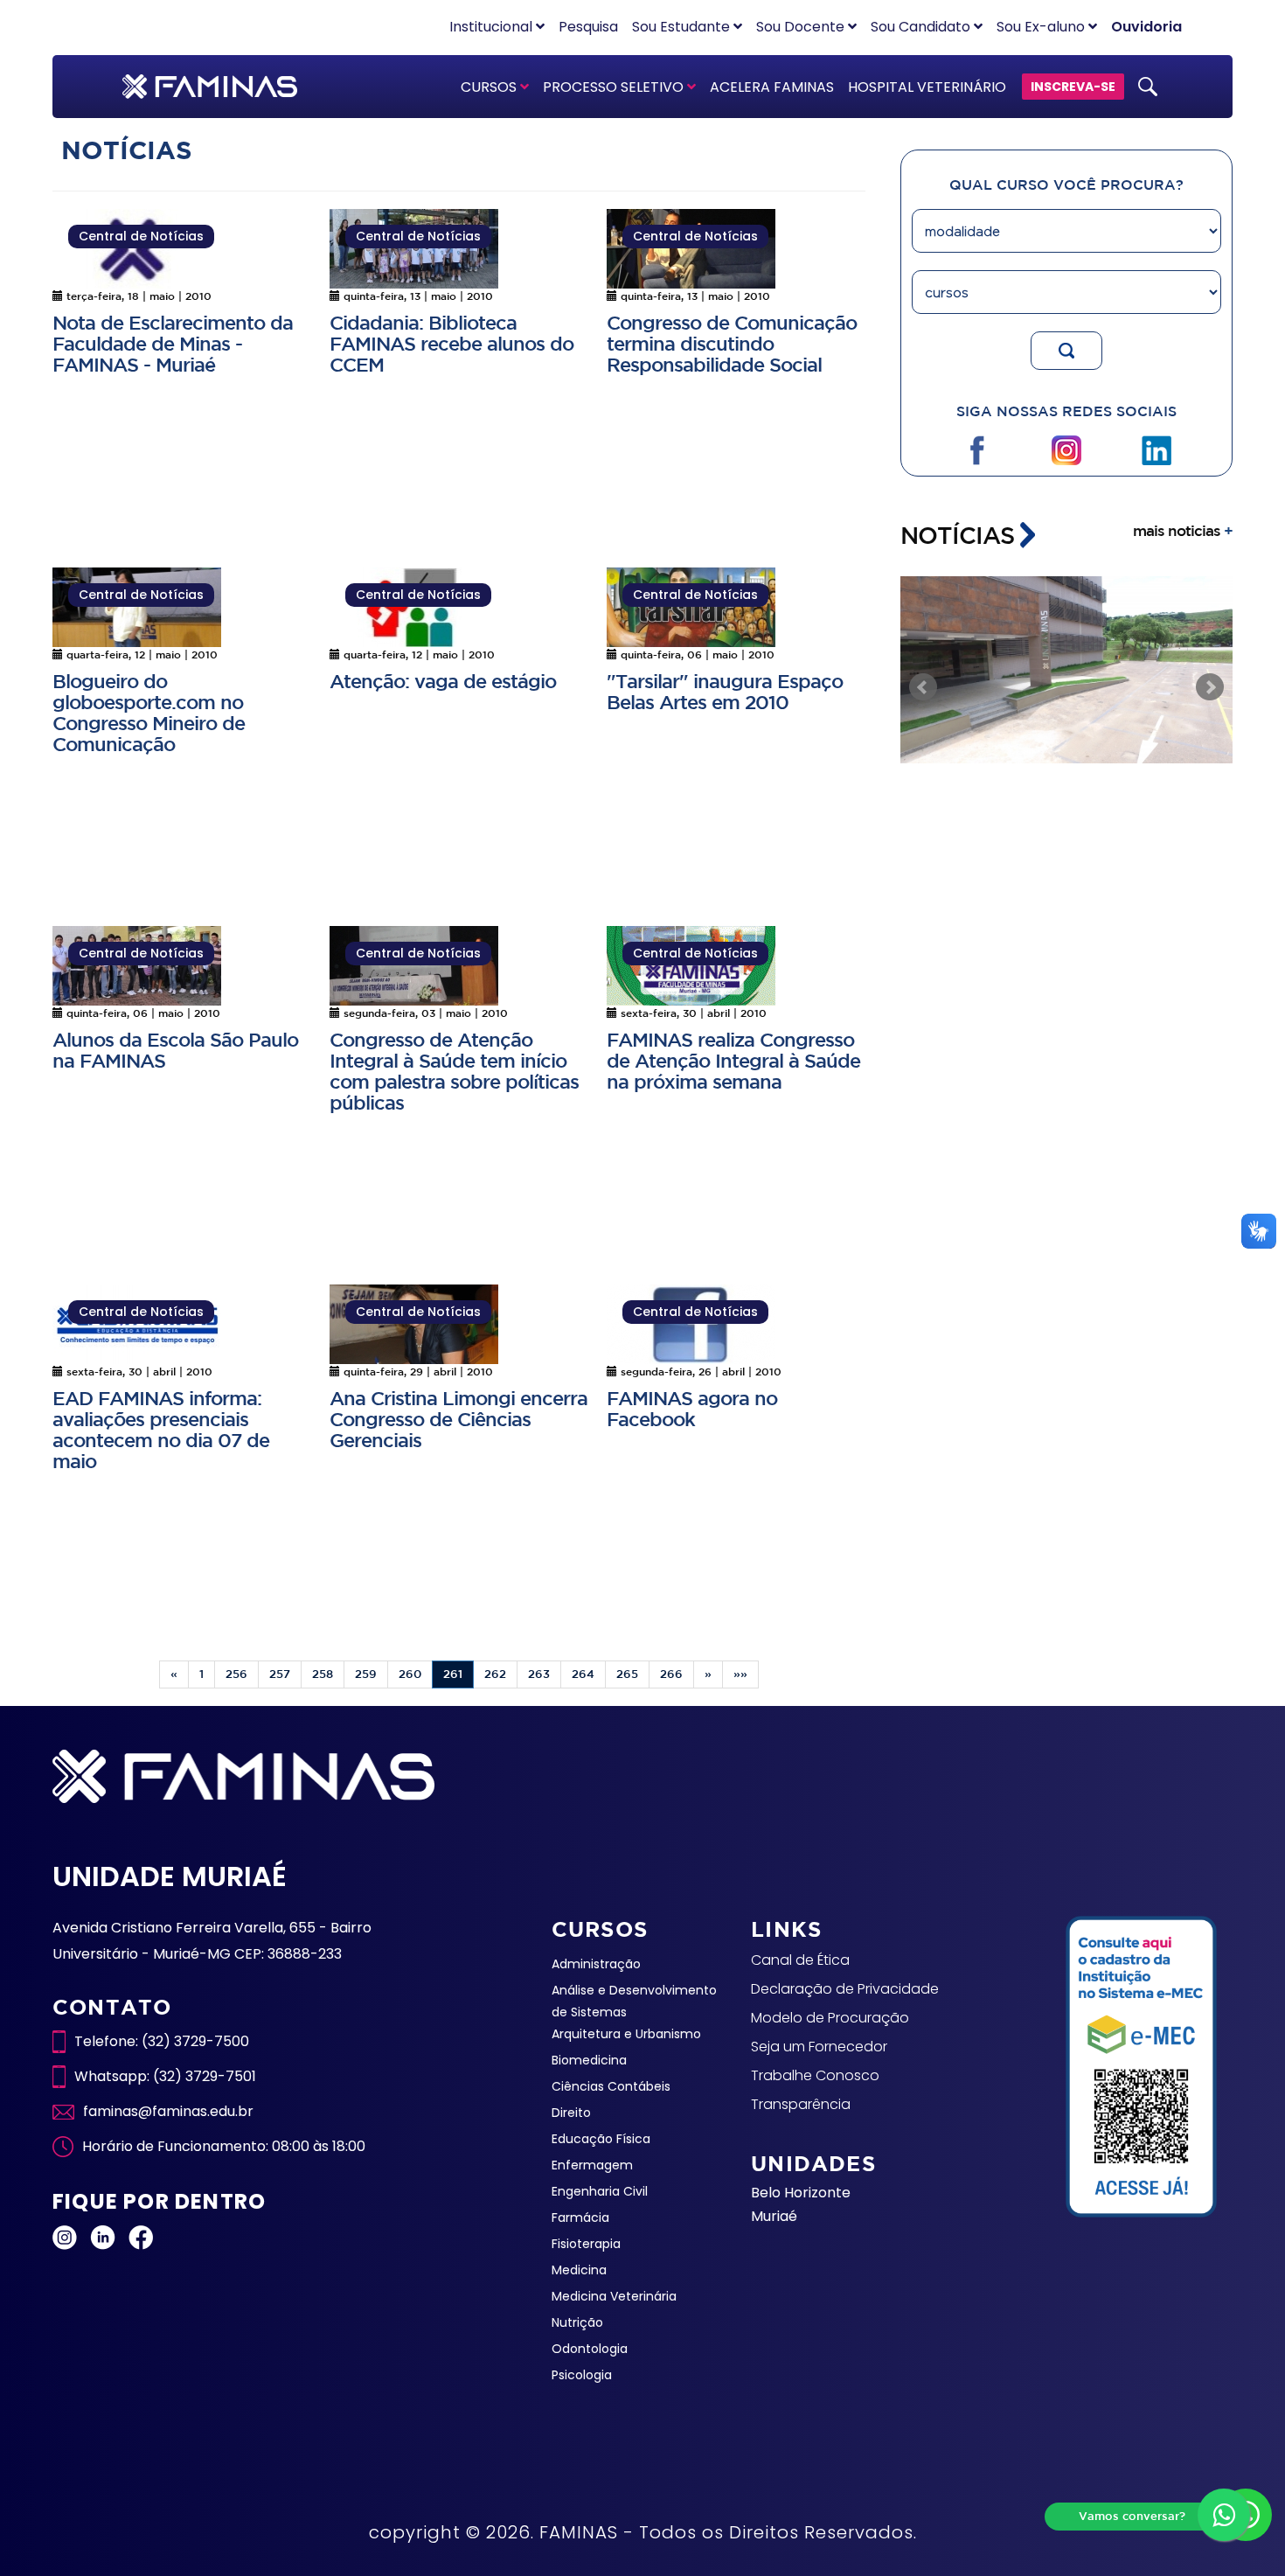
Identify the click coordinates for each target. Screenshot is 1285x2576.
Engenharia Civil (600, 2191)
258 (323, 1674)
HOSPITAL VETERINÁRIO (927, 87)
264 (583, 1674)
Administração (596, 1964)
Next (1210, 687)
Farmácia (580, 2217)
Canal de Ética (800, 1960)
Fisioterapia (586, 2244)
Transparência (801, 2104)
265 (627, 1674)
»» (740, 1674)
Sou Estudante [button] (683, 27)
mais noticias (1183, 530)
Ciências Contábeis (611, 2086)
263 (539, 1674)
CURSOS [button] (490, 87)
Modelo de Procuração (830, 2018)
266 (671, 1674)
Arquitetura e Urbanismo (626, 2034)
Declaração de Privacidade (845, 1989)
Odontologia (590, 2349)
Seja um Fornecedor (819, 2047)
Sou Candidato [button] (922, 27)
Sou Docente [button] (802, 27)
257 (280, 1674)
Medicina (579, 2270)
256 (236, 1674)
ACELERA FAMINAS (772, 87)
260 (410, 1674)
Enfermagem (592, 2165)
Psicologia (582, 2375)
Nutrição (577, 2322)
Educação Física (601, 2139)
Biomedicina (589, 2060)
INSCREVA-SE (1073, 87)
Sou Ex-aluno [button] (1042, 27)
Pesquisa (588, 27)
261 (453, 1674)
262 (495, 1674)
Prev (923, 687)
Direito (571, 2113)
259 (366, 1674)
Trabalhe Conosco (815, 2075)
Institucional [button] (493, 27)
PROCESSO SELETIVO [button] (615, 87)
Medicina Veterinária (614, 2296)
